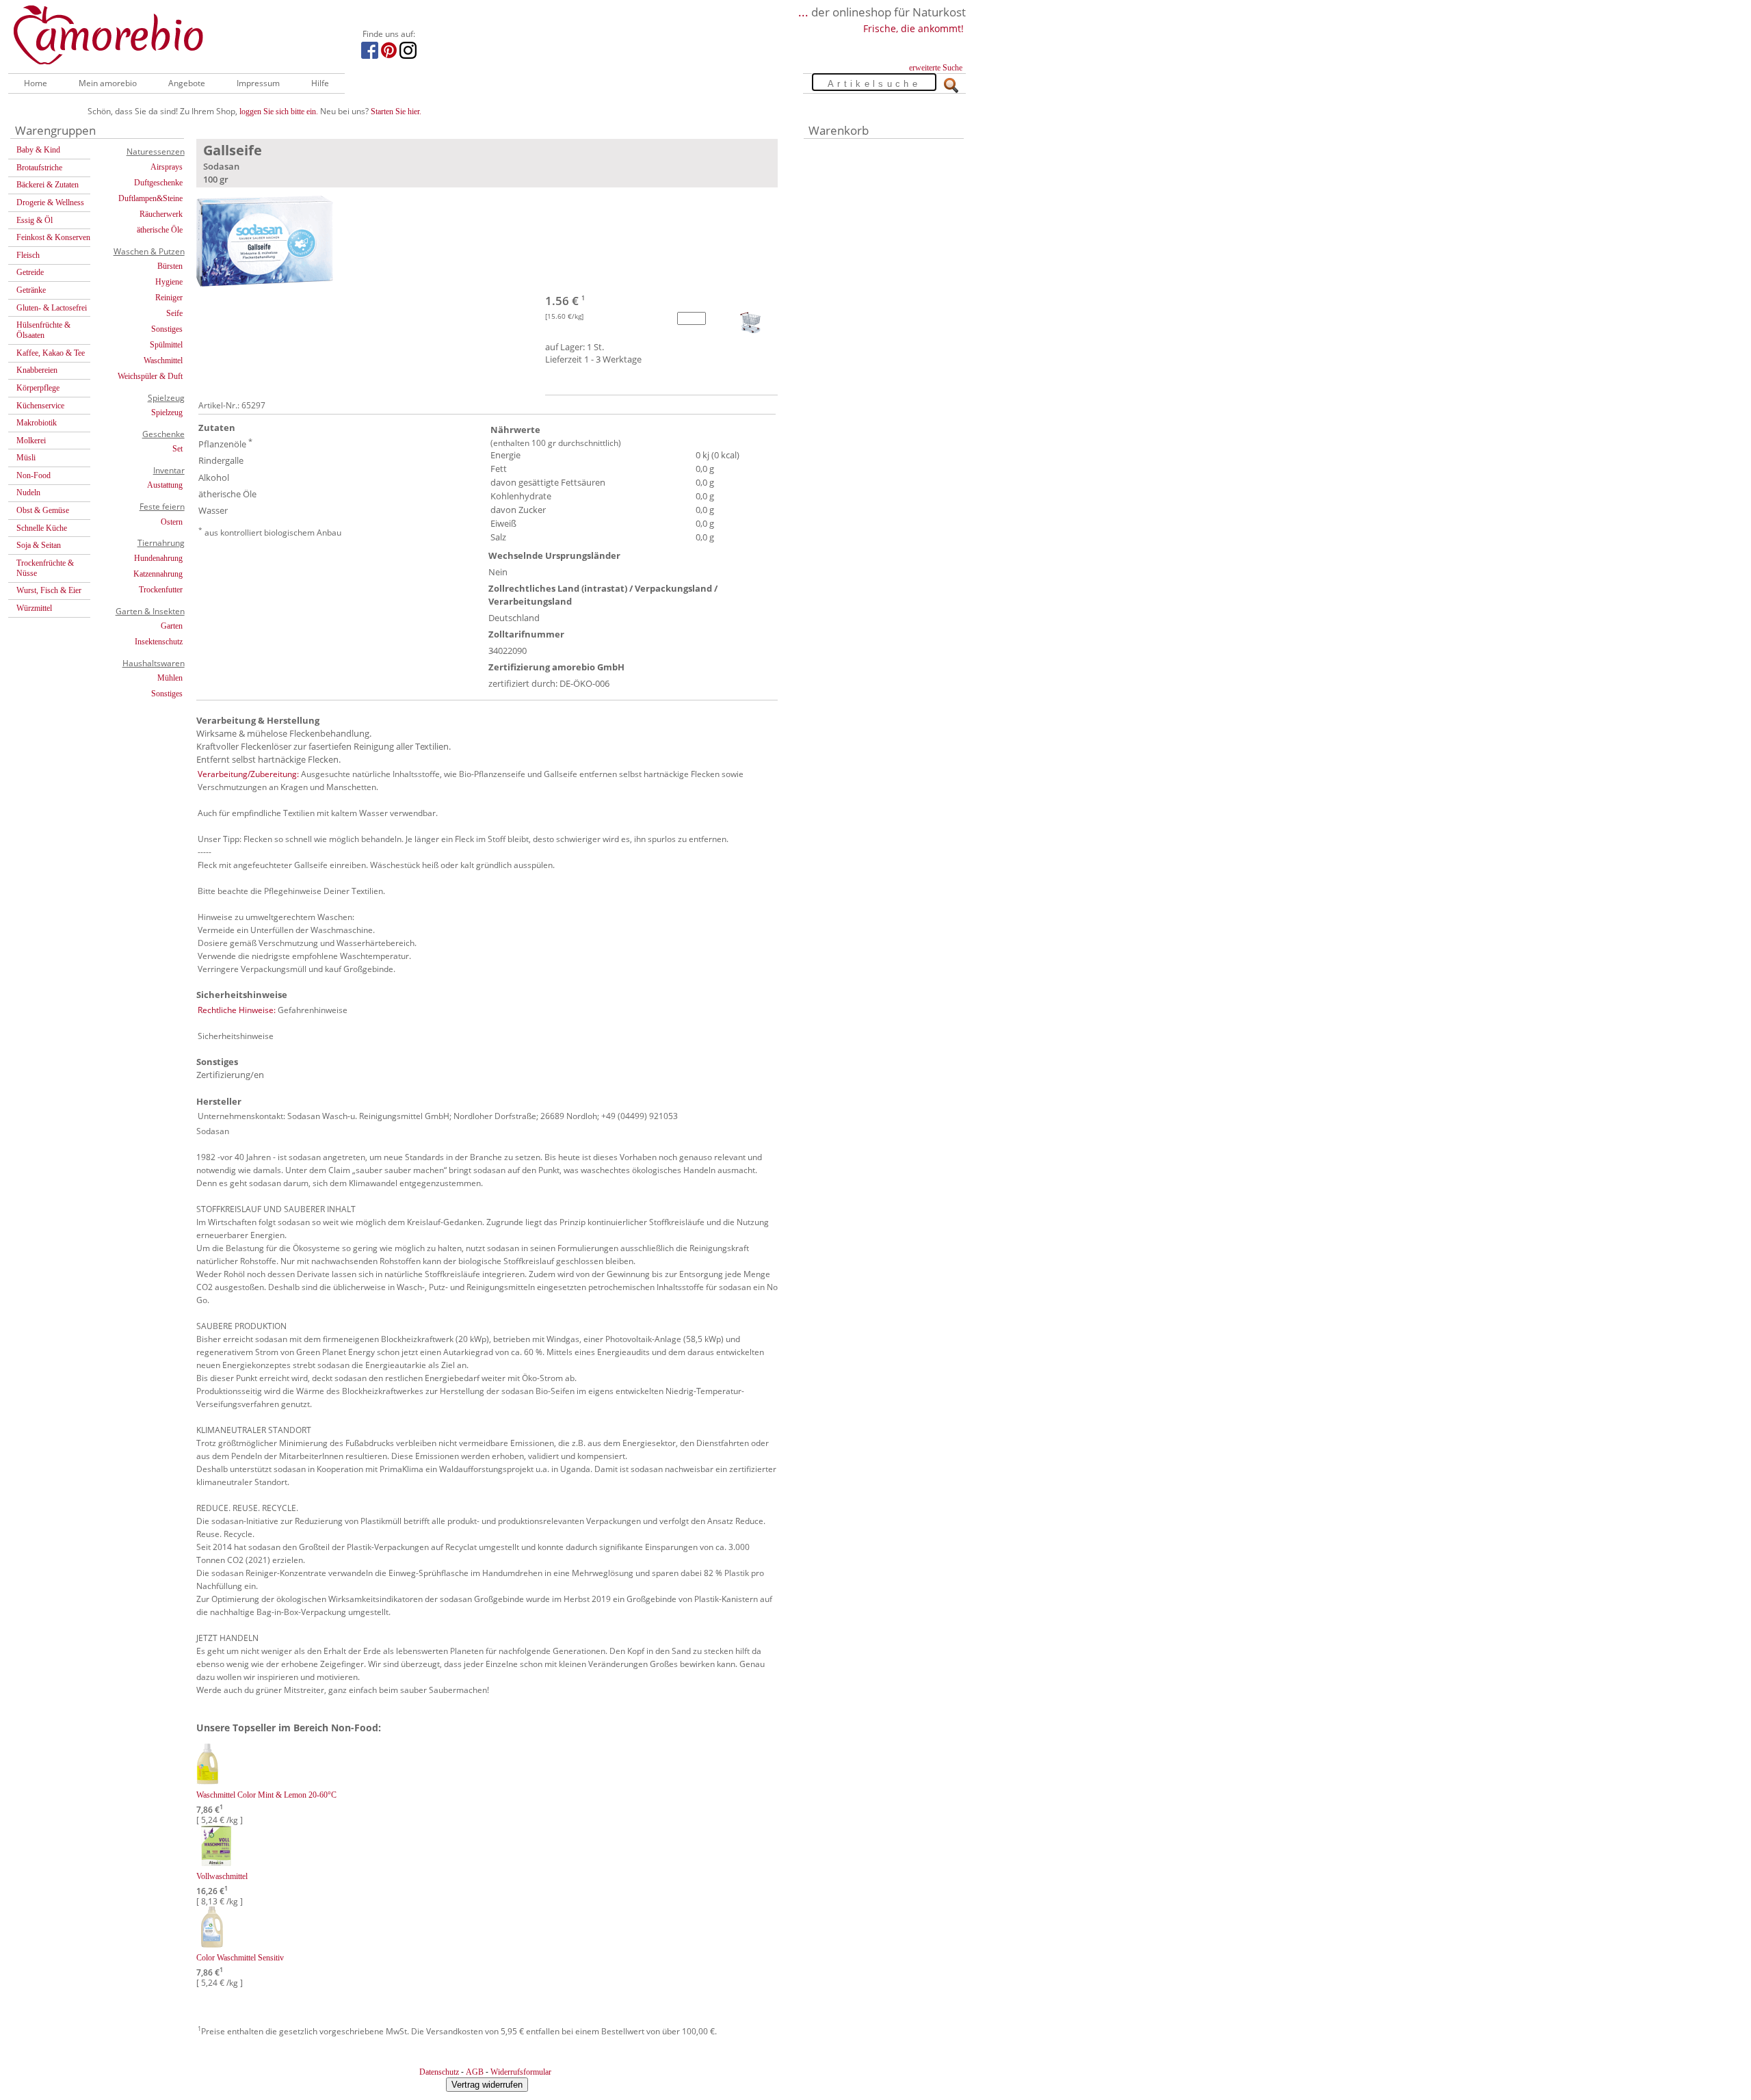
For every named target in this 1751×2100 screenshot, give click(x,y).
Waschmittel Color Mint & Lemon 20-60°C (266, 1795)
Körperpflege (38, 388)
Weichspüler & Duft (150, 376)
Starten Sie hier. (396, 111)
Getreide (30, 272)
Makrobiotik (37, 423)
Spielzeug (167, 412)
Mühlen (170, 678)
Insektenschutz (159, 642)
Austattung (165, 485)
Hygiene (169, 282)
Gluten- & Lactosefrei (52, 308)
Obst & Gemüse (43, 510)
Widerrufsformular (521, 2072)
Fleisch (28, 255)
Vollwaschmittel (222, 1876)
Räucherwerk (161, 214)
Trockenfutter (161, 590)
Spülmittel (166, 345)
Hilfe (320, 83)
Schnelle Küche (42, 528)
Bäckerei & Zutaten (48, 185)
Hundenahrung (158, 558)
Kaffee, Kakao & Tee (51, 353)
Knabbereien (37, 370)
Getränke (31, 290)
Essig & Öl (35, 220)
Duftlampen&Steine (150, 198)
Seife (174, 313)
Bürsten (170, 266)
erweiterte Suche (936, 68)
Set (177, 449)
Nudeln (28, 493)
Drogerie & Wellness (50, 202)
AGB (475, 2072)
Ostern (172, 522)
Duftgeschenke (158, 183)
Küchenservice (40, 406)
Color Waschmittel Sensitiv (240, 1958)
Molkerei (31, 441)
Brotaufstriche (39, 168)
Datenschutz (439, 2072)
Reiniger (169, 298)
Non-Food (34, 475)
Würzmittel (34, 608)
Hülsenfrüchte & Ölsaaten (43, 330)
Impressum (258, 83)
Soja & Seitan (39, 545)
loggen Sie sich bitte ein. (279, 111)
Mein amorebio (108, 83)
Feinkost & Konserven (53, 237)
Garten (172, 626)
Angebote (187, 83)
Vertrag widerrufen (487, 2085)
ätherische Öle (160, 230)
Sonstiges (167, 329)
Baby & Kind (38, 150)
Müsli (26, 458)
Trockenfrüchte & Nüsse (45, 568)
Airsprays (167, 167)
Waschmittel (163, 360)
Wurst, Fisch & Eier (49, 590)
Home (36, 83)
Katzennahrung (158, 574)
